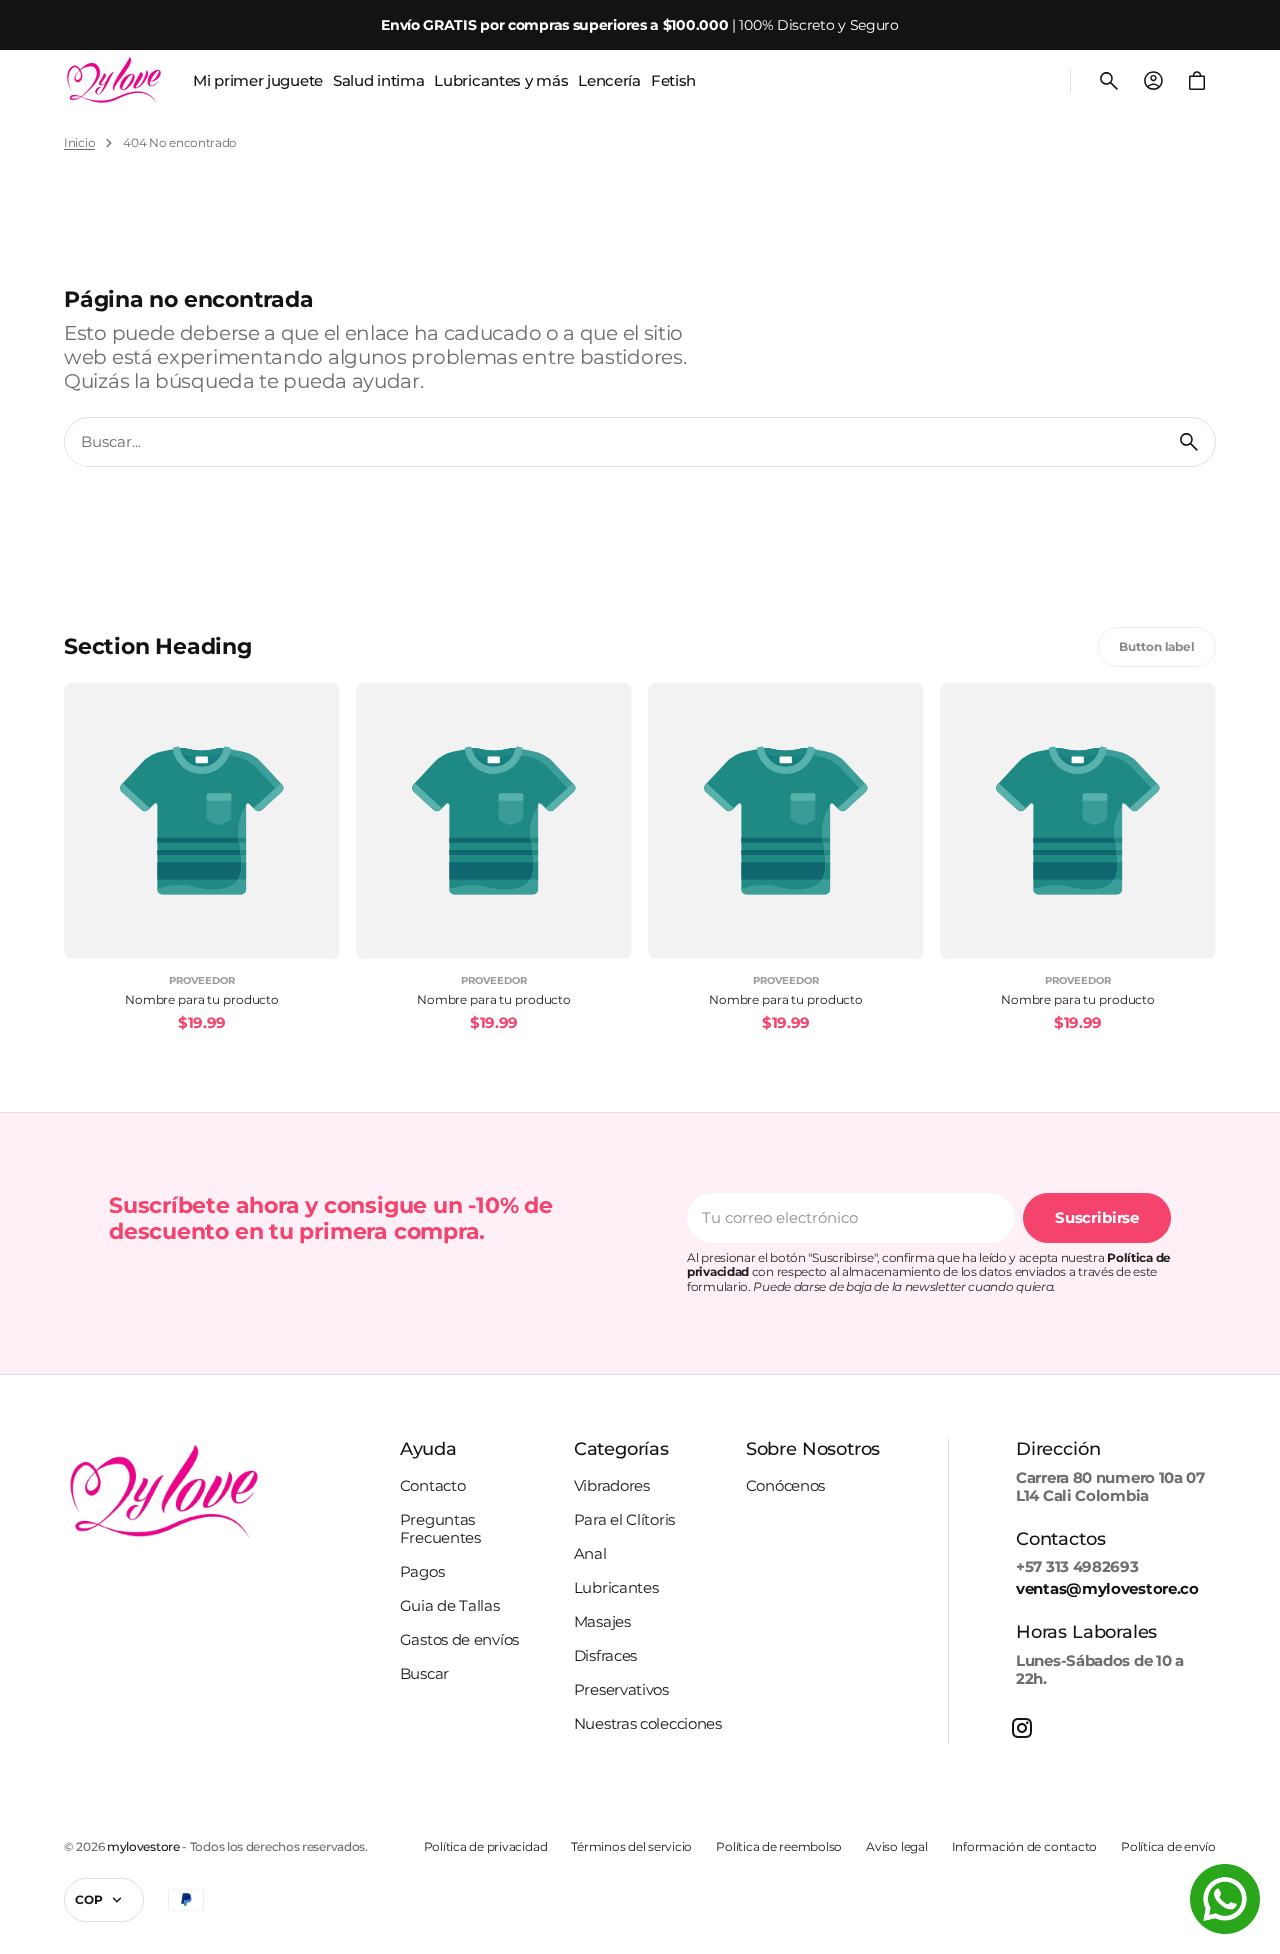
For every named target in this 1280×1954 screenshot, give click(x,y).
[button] (1109, 81)
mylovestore (143, 1847)
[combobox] (614, 442)
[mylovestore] (114, 80)
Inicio (79, 143)
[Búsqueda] (1189, 442)
